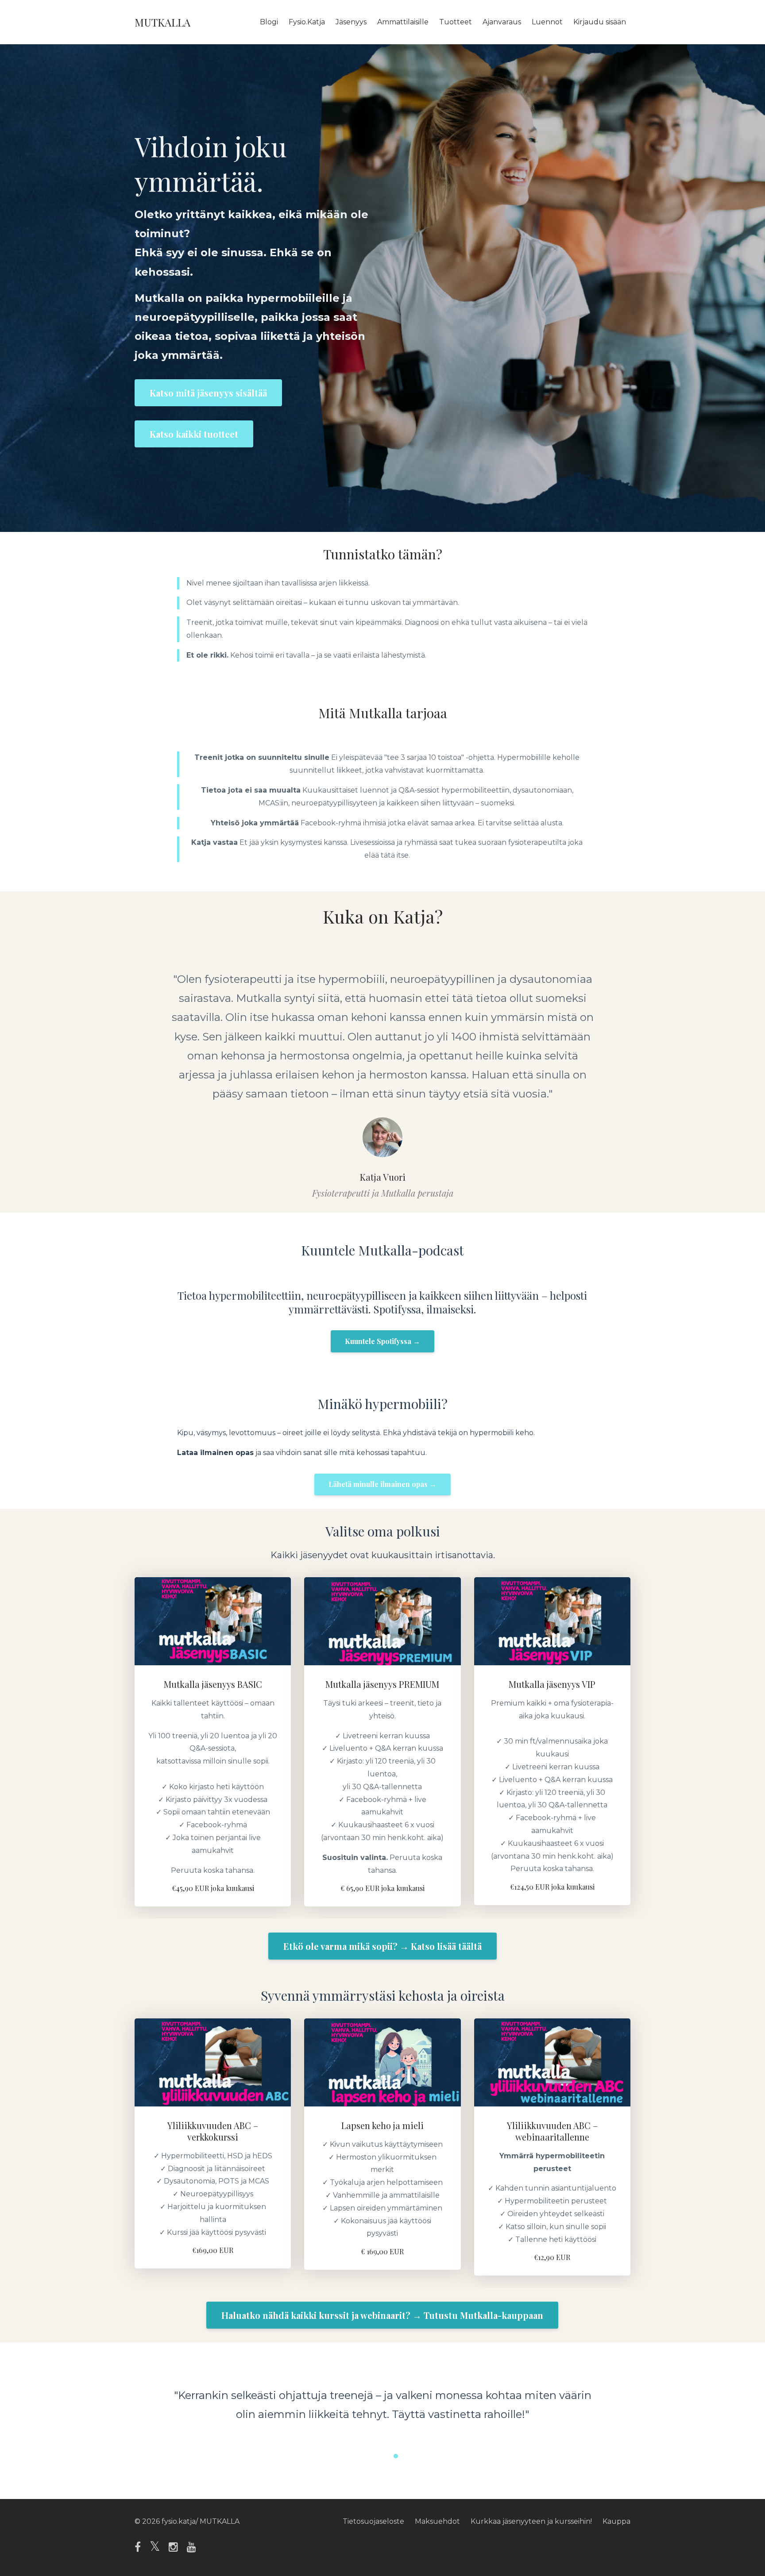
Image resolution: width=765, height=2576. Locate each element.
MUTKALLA (162, 22)
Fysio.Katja (307, 22)
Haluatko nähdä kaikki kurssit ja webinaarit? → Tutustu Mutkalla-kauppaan (382, 2315)
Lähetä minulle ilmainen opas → (382, 1484)
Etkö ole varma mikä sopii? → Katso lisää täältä (382, 1946)
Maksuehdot (437, 2521)
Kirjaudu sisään (600, 22)
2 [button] (382, 2456)
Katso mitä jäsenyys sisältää (208, 393)
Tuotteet (456, 22)
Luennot (547, 22)
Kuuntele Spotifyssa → (382, 1341)
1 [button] (369, 2456)
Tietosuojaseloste (373, 2521)
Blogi (269, 22)
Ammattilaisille (403, 22)
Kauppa (616, 2521)
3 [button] (396, 2456)
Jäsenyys (351, 22)
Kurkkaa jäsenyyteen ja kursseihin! (531, 2521)
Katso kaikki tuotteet (194, 434)
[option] (382, 1077)
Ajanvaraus (502, 22)
